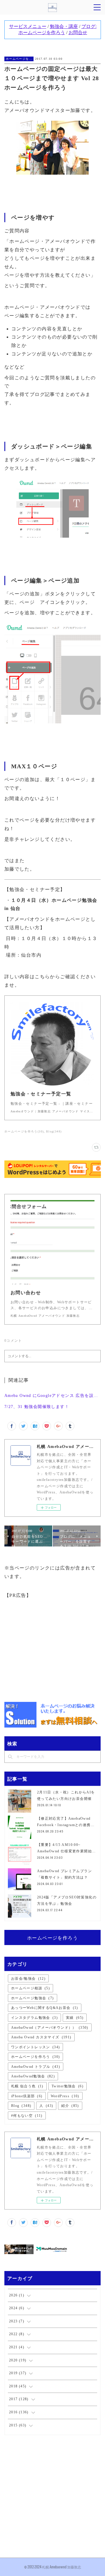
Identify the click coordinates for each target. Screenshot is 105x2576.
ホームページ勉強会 (33, 1998)
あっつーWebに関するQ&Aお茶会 (45, 2008)
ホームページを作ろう (19, 59)
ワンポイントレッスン (36, 2047)
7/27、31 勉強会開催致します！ (37, 1407)
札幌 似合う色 (27, 2086)
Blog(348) (54, 1131)
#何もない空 (27, 2116)
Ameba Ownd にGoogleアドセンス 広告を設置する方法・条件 (53, 1396)
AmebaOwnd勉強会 (33, 2076)
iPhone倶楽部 (27, 2096)
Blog (21, 2106)
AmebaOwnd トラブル (36, 2067)
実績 (75, 2018)
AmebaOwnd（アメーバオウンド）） (50, 2028)
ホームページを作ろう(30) (24, 1131)
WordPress (65, 2096)
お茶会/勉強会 (28, 1979)
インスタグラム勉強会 (34, 2018)
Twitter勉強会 (68, 2086)
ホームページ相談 (30, 1988)
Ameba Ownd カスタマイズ (41, 2037)
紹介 (70, 2106)
